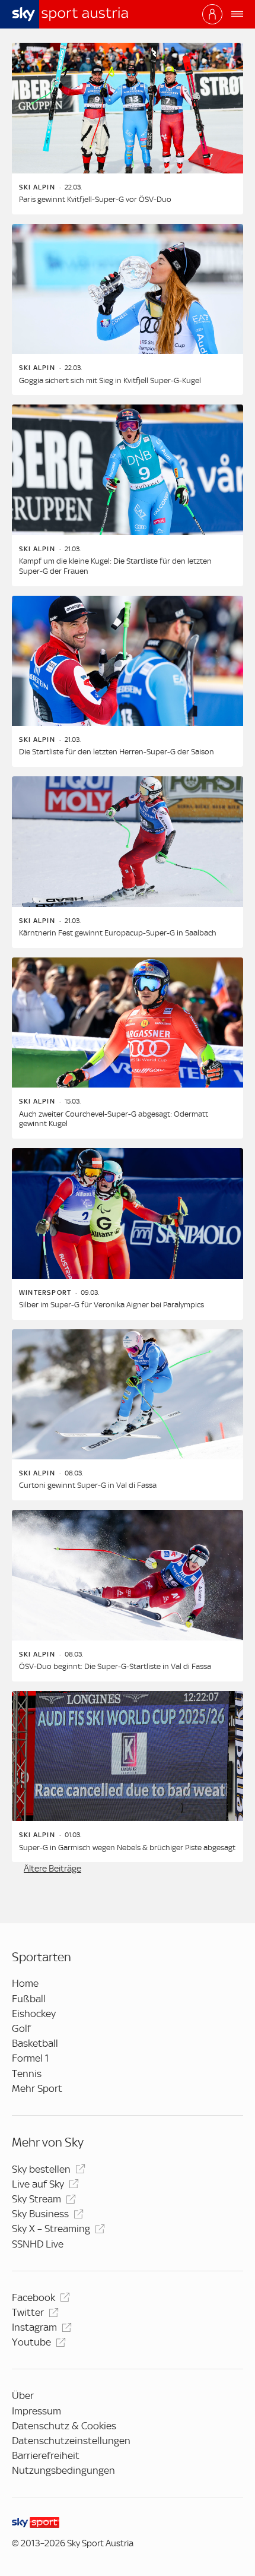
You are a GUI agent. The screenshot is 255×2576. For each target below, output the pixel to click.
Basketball (35, 2043)
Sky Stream (36, 2199)
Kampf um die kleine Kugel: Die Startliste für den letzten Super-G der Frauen (115, 566)
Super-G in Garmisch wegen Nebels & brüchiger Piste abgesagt (127, 1848)
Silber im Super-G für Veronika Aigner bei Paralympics (111, 1305)
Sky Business (40, 2214)
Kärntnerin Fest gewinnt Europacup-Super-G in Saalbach (118, 933)
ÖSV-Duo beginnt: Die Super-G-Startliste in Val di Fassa (115, 1666)
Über (23, 2395)
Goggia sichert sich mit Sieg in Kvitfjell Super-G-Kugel (110, 380)
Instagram (34, 2327)
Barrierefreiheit (46, 2455)
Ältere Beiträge (52, 1869)
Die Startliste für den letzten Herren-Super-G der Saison (117, 752)
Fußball (29, 1999)
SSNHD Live (38, 2244)
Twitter (28, 2312)
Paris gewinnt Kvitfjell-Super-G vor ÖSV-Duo (95, 199)
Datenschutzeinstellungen (71, 2441)
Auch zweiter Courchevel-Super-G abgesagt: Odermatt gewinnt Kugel (114, 1119)
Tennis (27, 2074)
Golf (21, 2028)
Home (25, 1983)
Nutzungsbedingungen (63, 2470)
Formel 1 (30, 2058)
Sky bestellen (41, 2169)
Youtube (31, 2342)
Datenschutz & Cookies (64, 2426)
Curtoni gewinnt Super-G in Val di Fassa (88, 1485)
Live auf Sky (38, 2184)
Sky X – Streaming (51, 2229)
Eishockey (34, 2014)
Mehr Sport (37, 2088)
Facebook (34, 2297)
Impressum (36, 2411)
